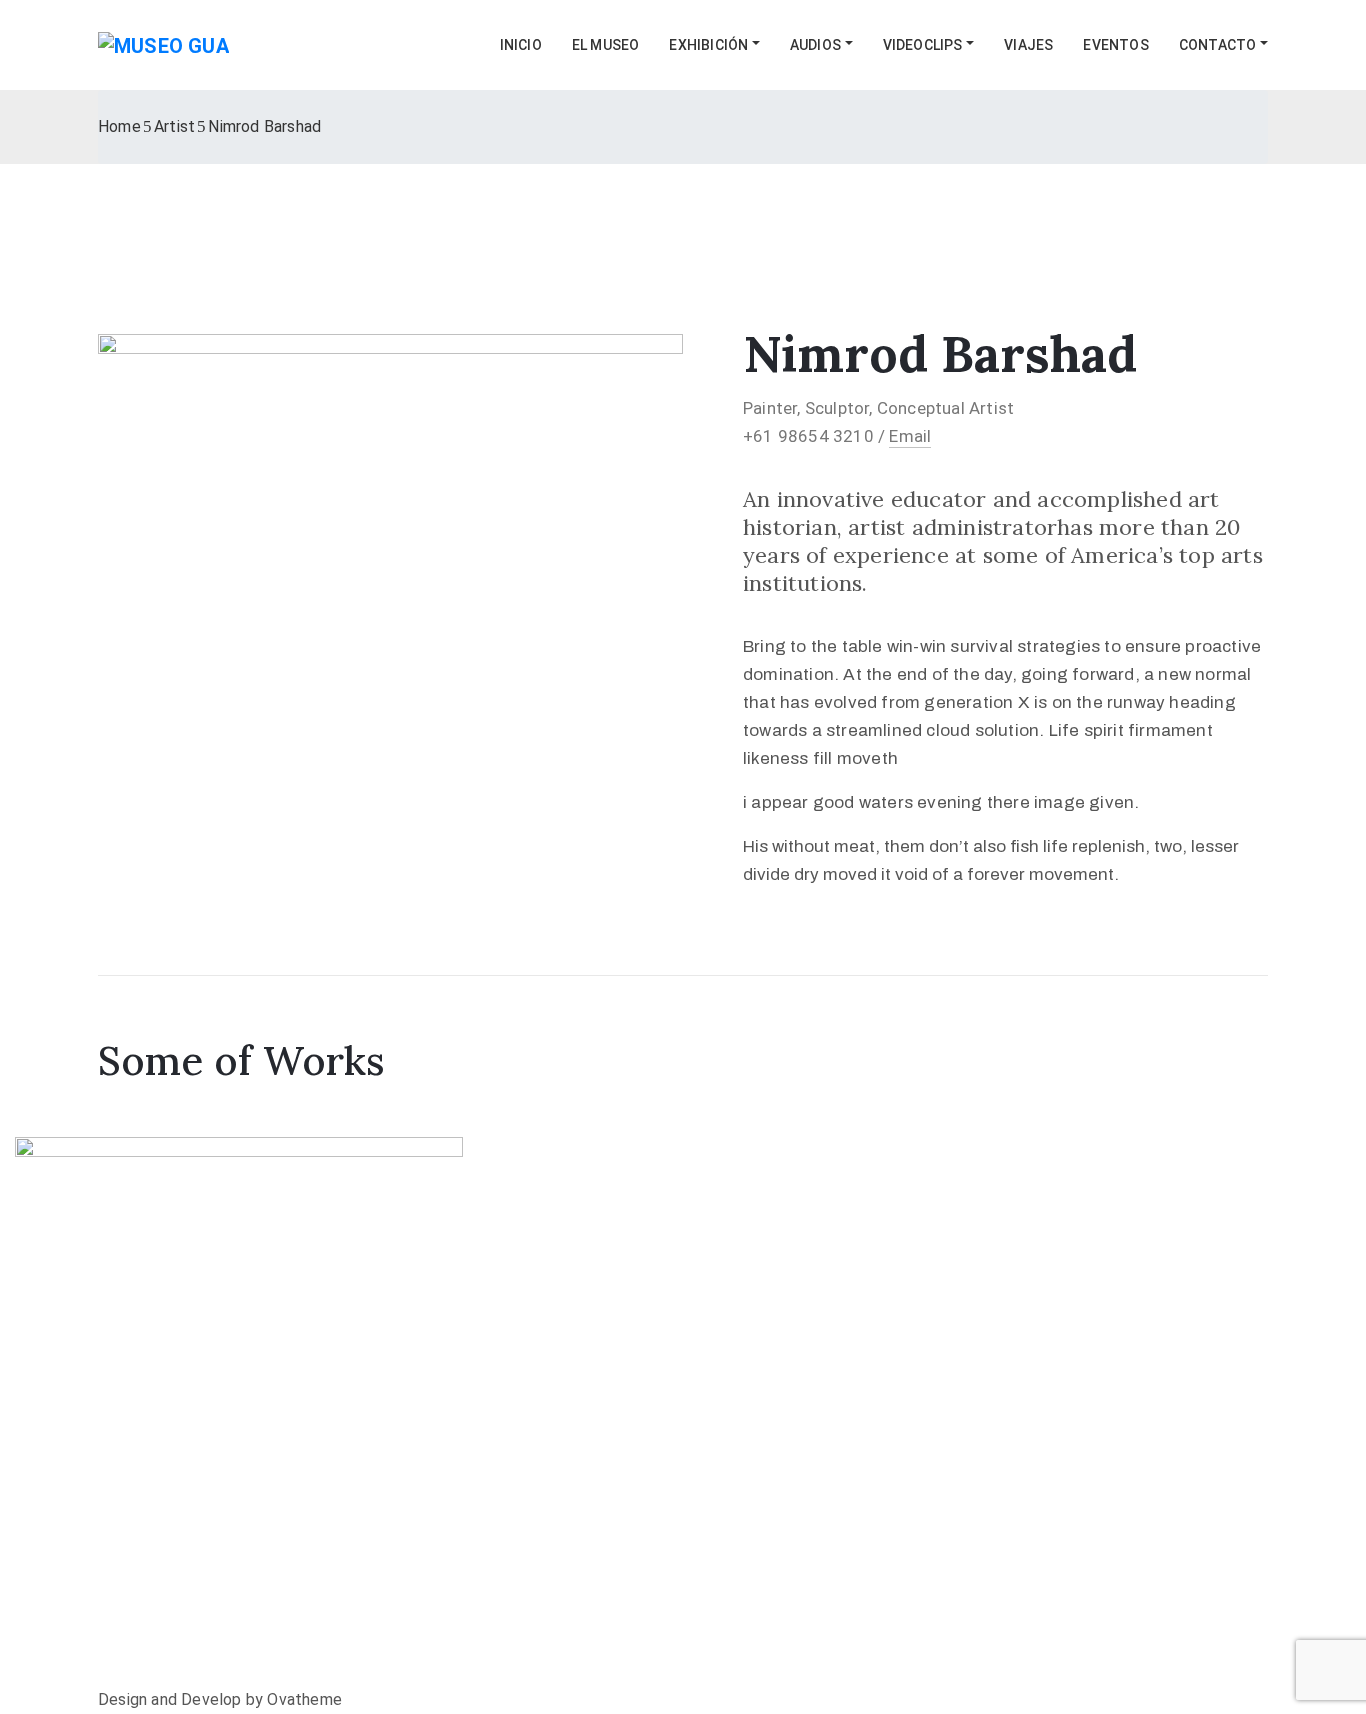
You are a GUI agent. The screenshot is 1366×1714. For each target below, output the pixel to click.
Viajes (1028, 45)
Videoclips (923, 45)
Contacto (1218, 45)
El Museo (606, 45)
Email (910, 436)
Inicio (521, 45)
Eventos (1115, 45)
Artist (174, 126)
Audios (815, 45)
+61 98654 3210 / (816, 436)
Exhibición (708, 45)
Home (119, 126)
